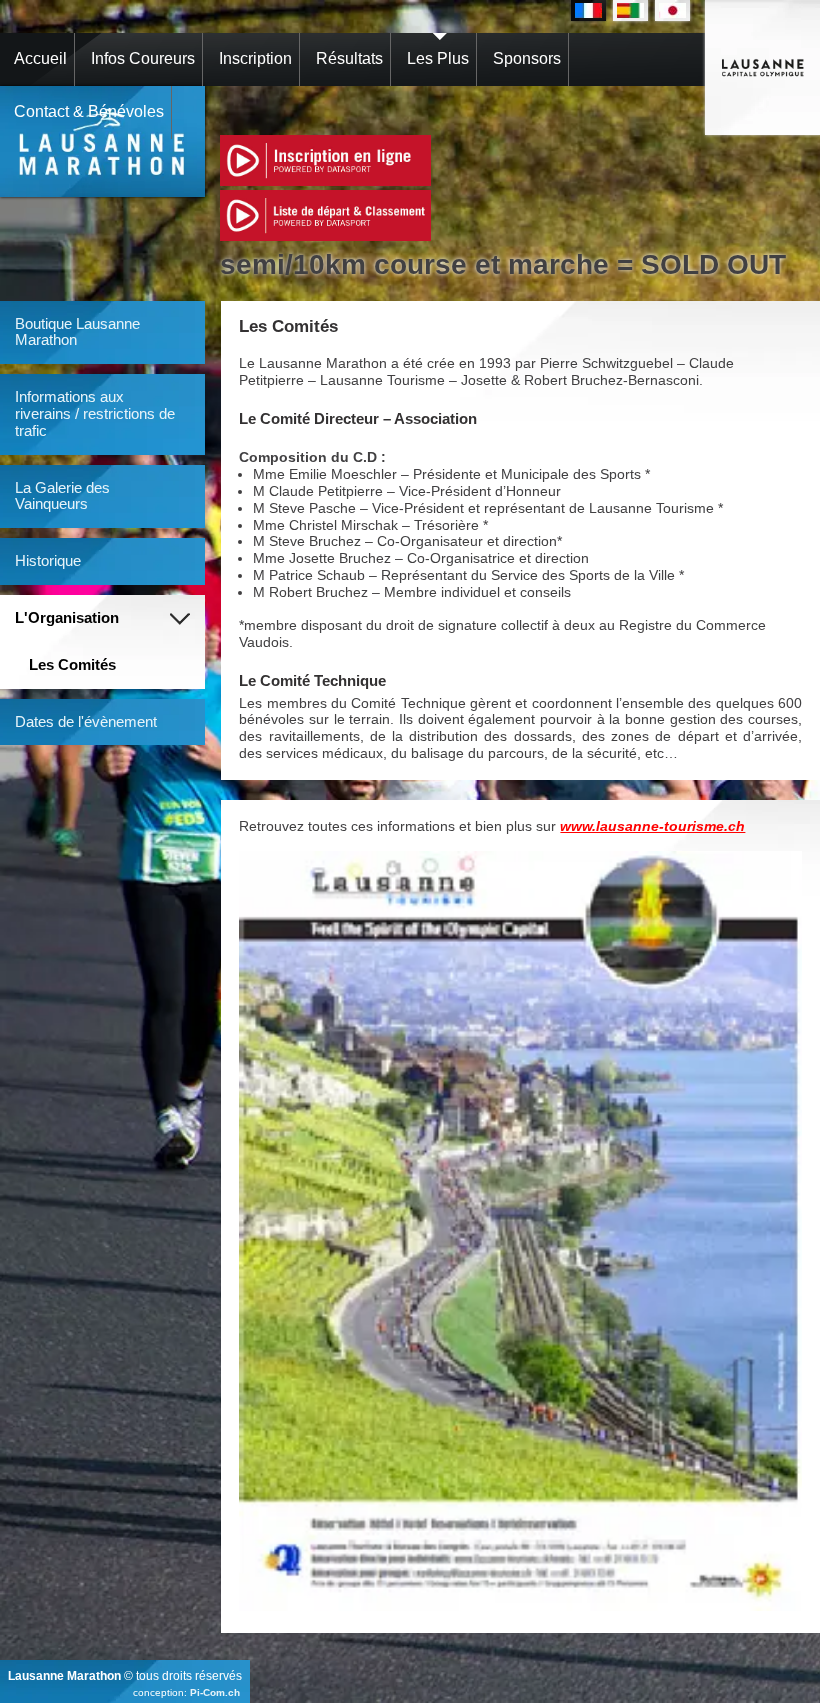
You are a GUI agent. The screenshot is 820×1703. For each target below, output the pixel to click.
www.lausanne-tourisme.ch (652, 826)
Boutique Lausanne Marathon (77, 332)
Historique (48, 560)
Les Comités (72, 664)
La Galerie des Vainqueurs (62, 496)
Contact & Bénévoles (89, 111)
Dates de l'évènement (86, 721)
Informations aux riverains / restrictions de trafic (95, 413)
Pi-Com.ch (215, 1692)
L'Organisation (67, 617)
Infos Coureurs (143, 58)
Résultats (349, 58)
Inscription (255, 58)
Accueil (40, 58)
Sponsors (527, 58)
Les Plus (438, 58)
